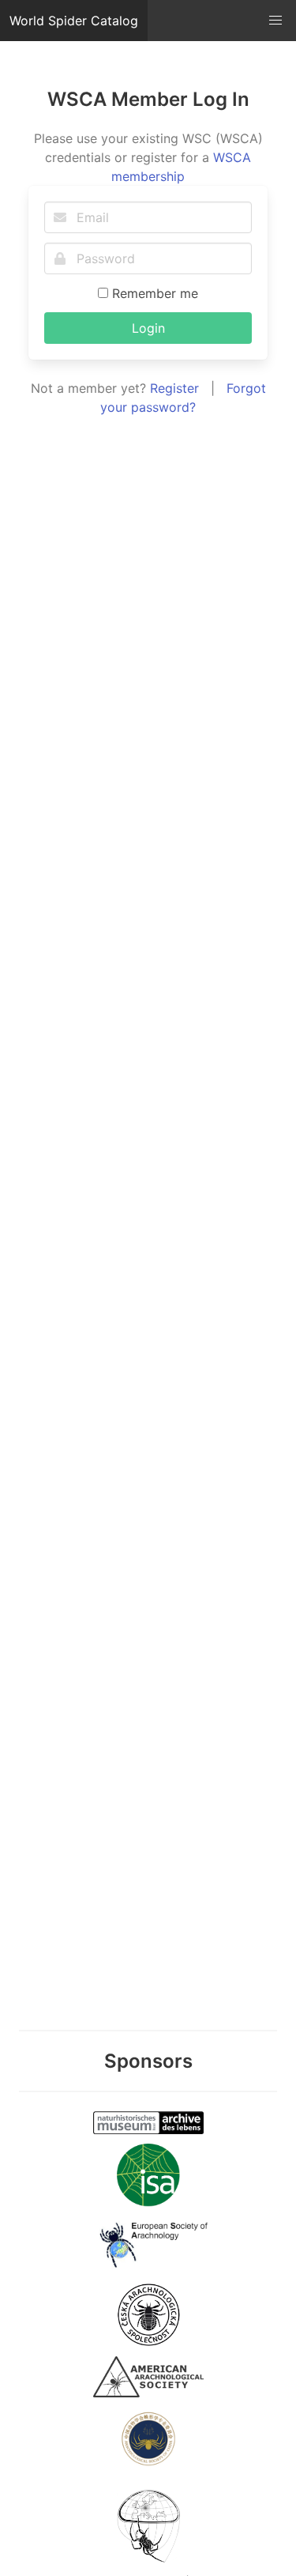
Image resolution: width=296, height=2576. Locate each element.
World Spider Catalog (74, 21)
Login (148, 328)
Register (174, 388)
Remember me (153, 293)
